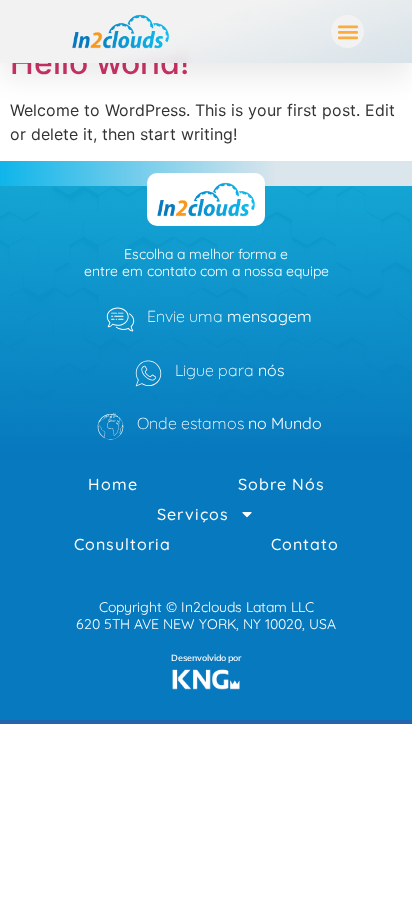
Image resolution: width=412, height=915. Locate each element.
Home (113, 484)
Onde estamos (229, 423)
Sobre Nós (281, 484)
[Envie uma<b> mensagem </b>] (120, 319)
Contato (305, 544)
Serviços (193, 514)
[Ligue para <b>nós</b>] (148, 373)
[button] (347, 31)
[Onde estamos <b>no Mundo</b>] (110, 426)
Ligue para (230, 370)
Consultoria (122, 544)
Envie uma (229, 316)
